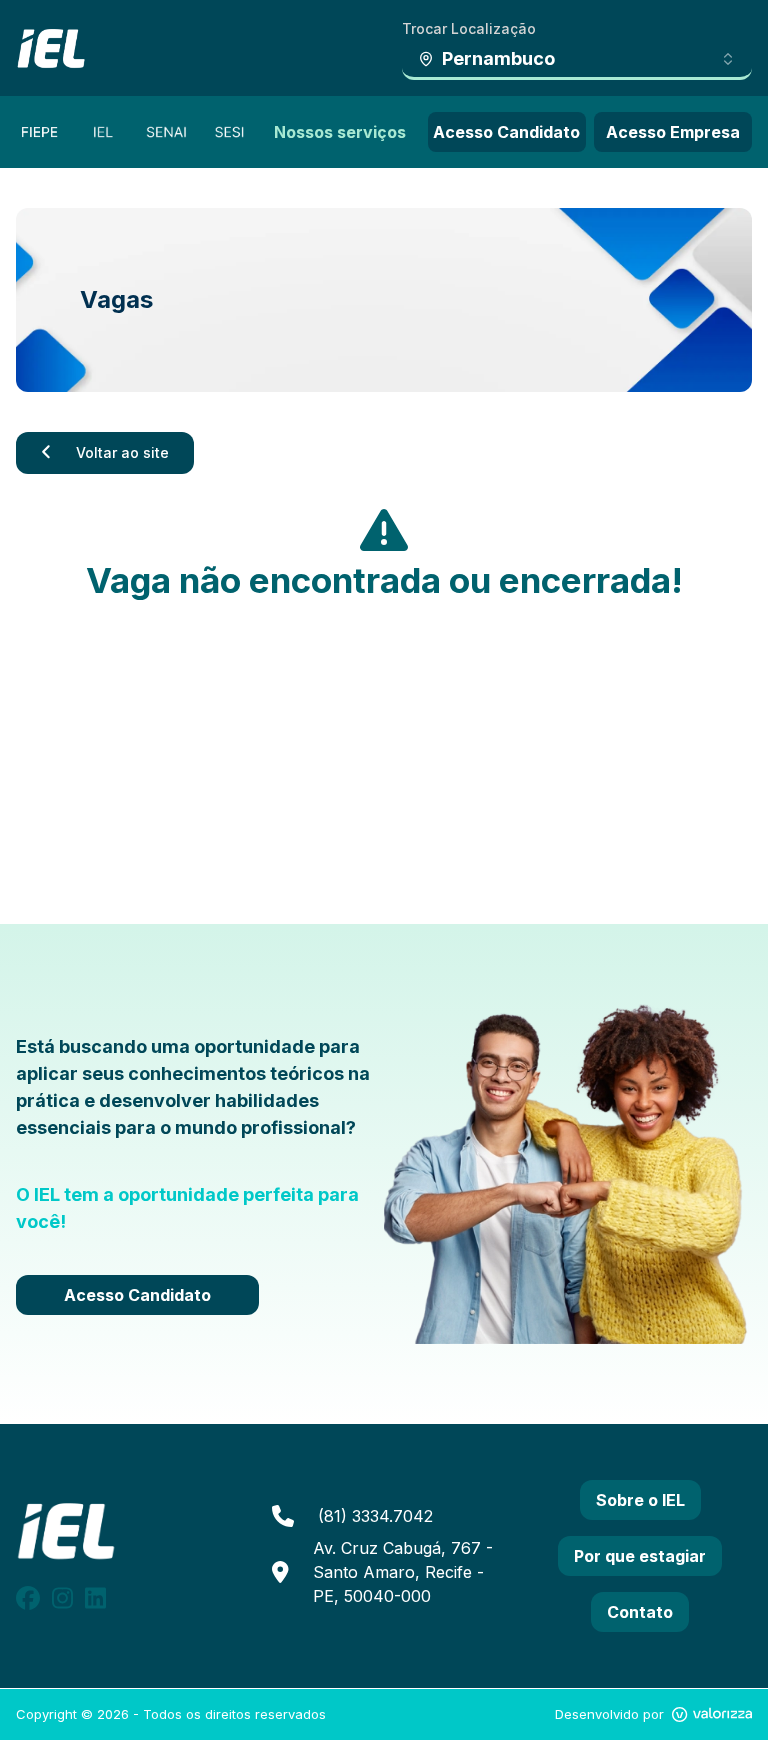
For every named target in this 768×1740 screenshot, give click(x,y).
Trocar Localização (469, 28)
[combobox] (577, 60)
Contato (640, 1612)
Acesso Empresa (673, 132)
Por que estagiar (640, 1556)
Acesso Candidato (506, 132)
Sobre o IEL (640, 1500)
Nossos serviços (340, 132)
